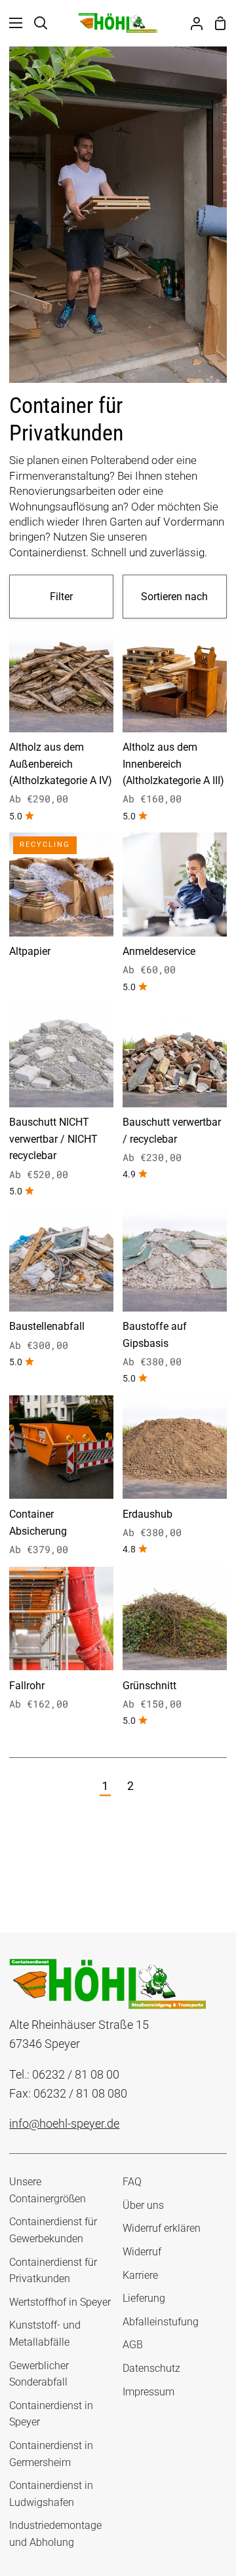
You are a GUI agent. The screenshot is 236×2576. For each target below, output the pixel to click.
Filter (61, 597)
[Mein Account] (191, 23)
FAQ (132, 2182)
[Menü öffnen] (12, 23)
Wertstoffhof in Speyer (60, 2302)
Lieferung (144, 2298)
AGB (133, 2345)
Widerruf (142, 2252)
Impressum (148, 2392)
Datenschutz (151, 2368)
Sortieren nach (174, 597)
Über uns (143, 2205)
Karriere (140, 2275)
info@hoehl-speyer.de (64, 2123)
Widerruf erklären (162, 2228)
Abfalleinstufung (161, 2322)
